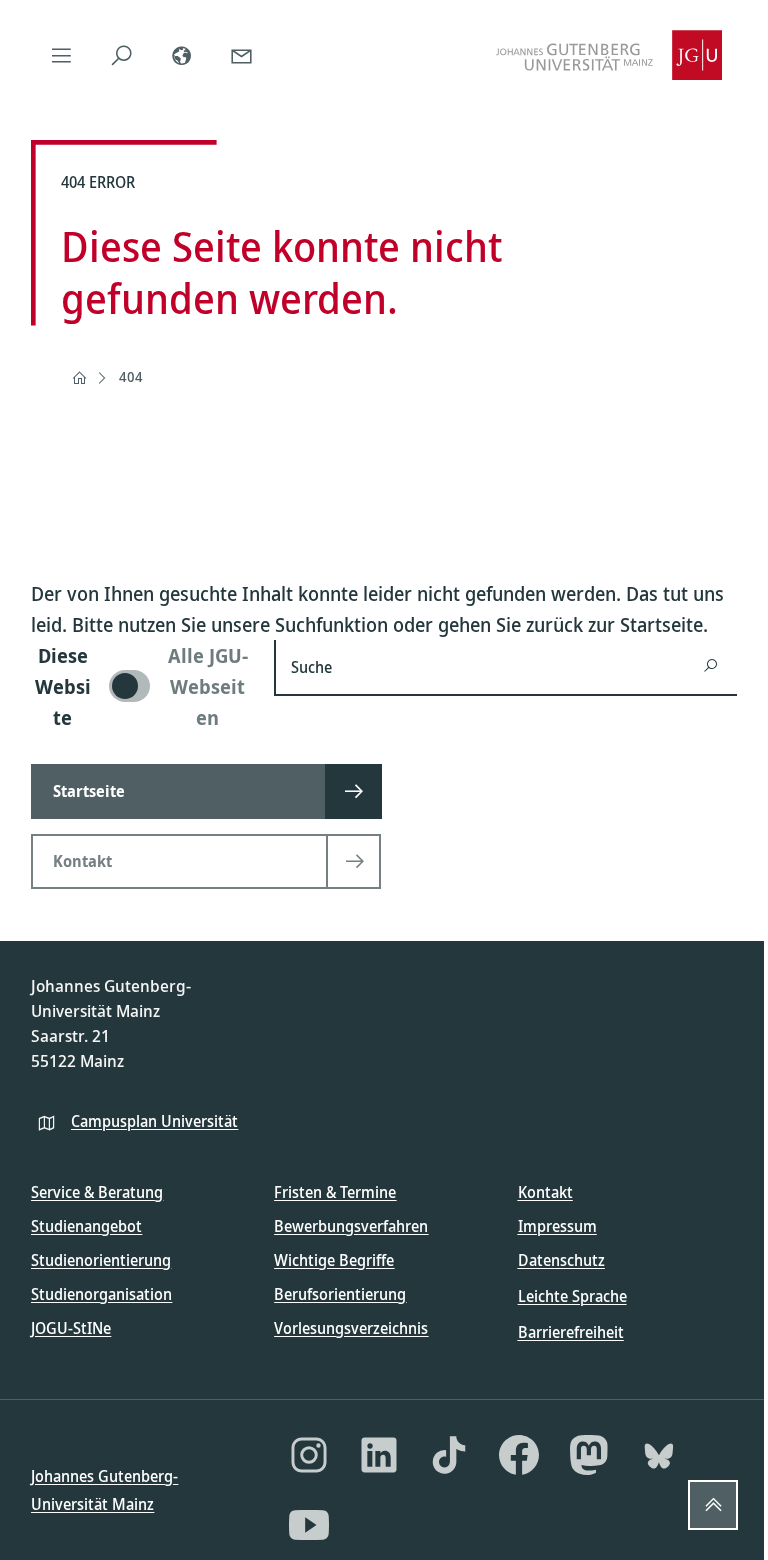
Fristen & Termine (335, 1192)
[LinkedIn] (379, 1455)
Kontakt (545, 1192)
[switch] (140, 686)
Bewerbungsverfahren (351, 1226)
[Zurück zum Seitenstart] (713, 1505)
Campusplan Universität (154, 1121)
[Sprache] (181, 55)
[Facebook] (519, 1455)
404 (131, 376)
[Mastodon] (589, 1455)
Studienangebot (86, 1226)
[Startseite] (79, 378)
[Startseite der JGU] (609, 55)
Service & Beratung (97, 1192)
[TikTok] (449, 1455)
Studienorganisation (101, 1294)
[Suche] (121, 55)
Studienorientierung (101, 1260)
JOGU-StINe (71, 1328)
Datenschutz (561, 1260)
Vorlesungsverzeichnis (351, 1328)
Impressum (557, 1226)
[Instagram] (309, 1455)
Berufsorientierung (340, 1294)
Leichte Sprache (572, 1296)
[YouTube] (309, 1525)
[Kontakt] (241, 55)
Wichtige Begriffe (334, 1260)
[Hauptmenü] (61, 55)
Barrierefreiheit (571, 1332)
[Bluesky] (659, 1455)
